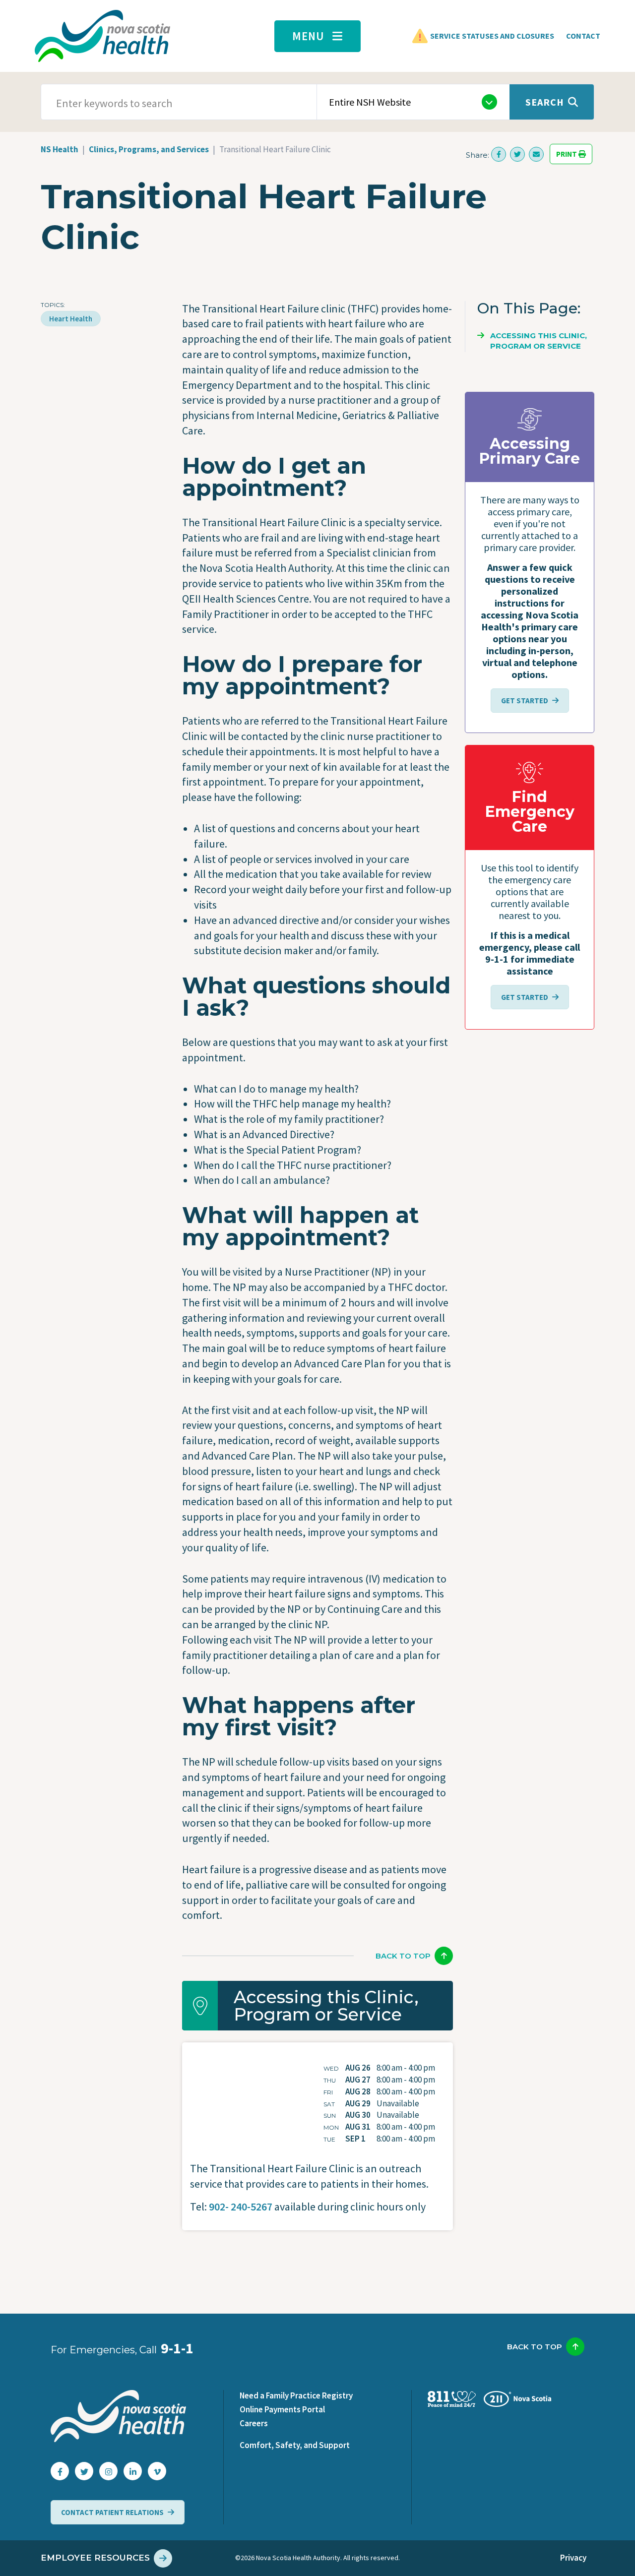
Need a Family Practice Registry (296, 2395)
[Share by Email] (536, 154)
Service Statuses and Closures (492, 36)
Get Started (525, 701)
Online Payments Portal (282, 2409)
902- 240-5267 (241, 2207)
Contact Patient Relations (112, 2512)
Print (567, 154)
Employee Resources (95, 2558)
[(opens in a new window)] (499, 154)
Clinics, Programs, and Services (149, 149)
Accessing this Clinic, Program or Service (539, 341)
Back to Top (403, 1956)
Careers (254, 2423)
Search (545, 102)
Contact (583, 36)
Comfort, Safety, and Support (295, 2445)
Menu (308, 36)
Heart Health (71, 319)
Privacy (573, 2558)
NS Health (60, 149)
